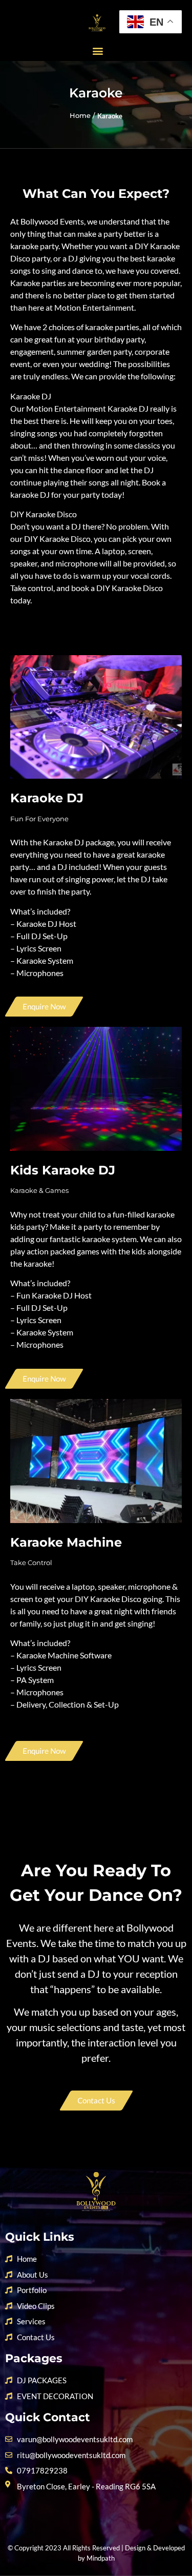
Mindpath (101, 2558)
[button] (98, 51)
